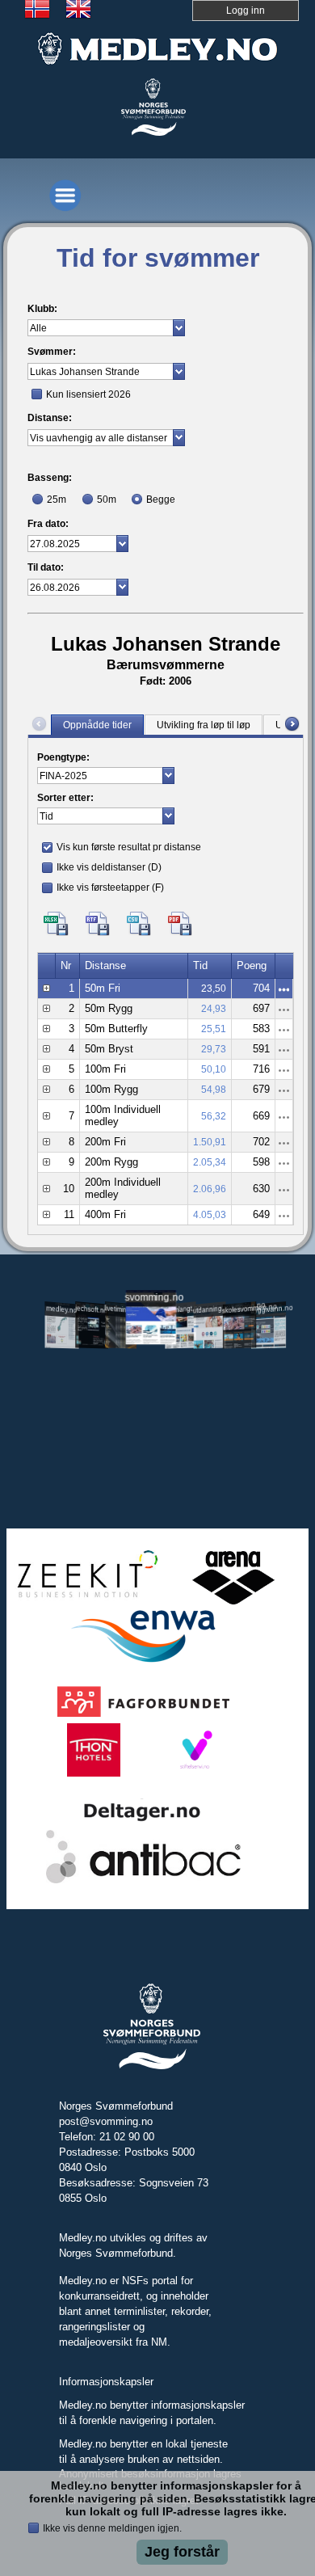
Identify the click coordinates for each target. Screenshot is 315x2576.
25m (57, 500)
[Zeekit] (84, 1602)
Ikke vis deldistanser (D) (109, 867)
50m (107, 500)
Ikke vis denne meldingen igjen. (112, 2528)
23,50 (214, 989)
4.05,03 (210, 1215)
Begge (161, 500)
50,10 (214, 1069)
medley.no (62, 1309)
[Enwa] (143, 1661)
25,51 (214, 1029)
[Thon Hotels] (93, 1774)
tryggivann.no (269, 1309)
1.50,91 (210, 1142)
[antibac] (144, 1881)
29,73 (214, 1049)
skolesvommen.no (240, 1308)
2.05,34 (210, 1162)
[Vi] (194, 1774)
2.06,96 (210, 1189)
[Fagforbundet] (143, 1715)
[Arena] (233, 1602)
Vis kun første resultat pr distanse (129, 847)
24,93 (214, 1009)
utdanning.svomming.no (210, 1308)
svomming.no (151, 1298)
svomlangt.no (180, 1309)
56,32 (214, 1116)
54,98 (214, 1090)
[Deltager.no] (143, 1820)
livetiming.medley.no (121, 1310)
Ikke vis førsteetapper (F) (110, 887)
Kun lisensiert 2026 (88, 394)
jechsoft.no (91, 1309)
